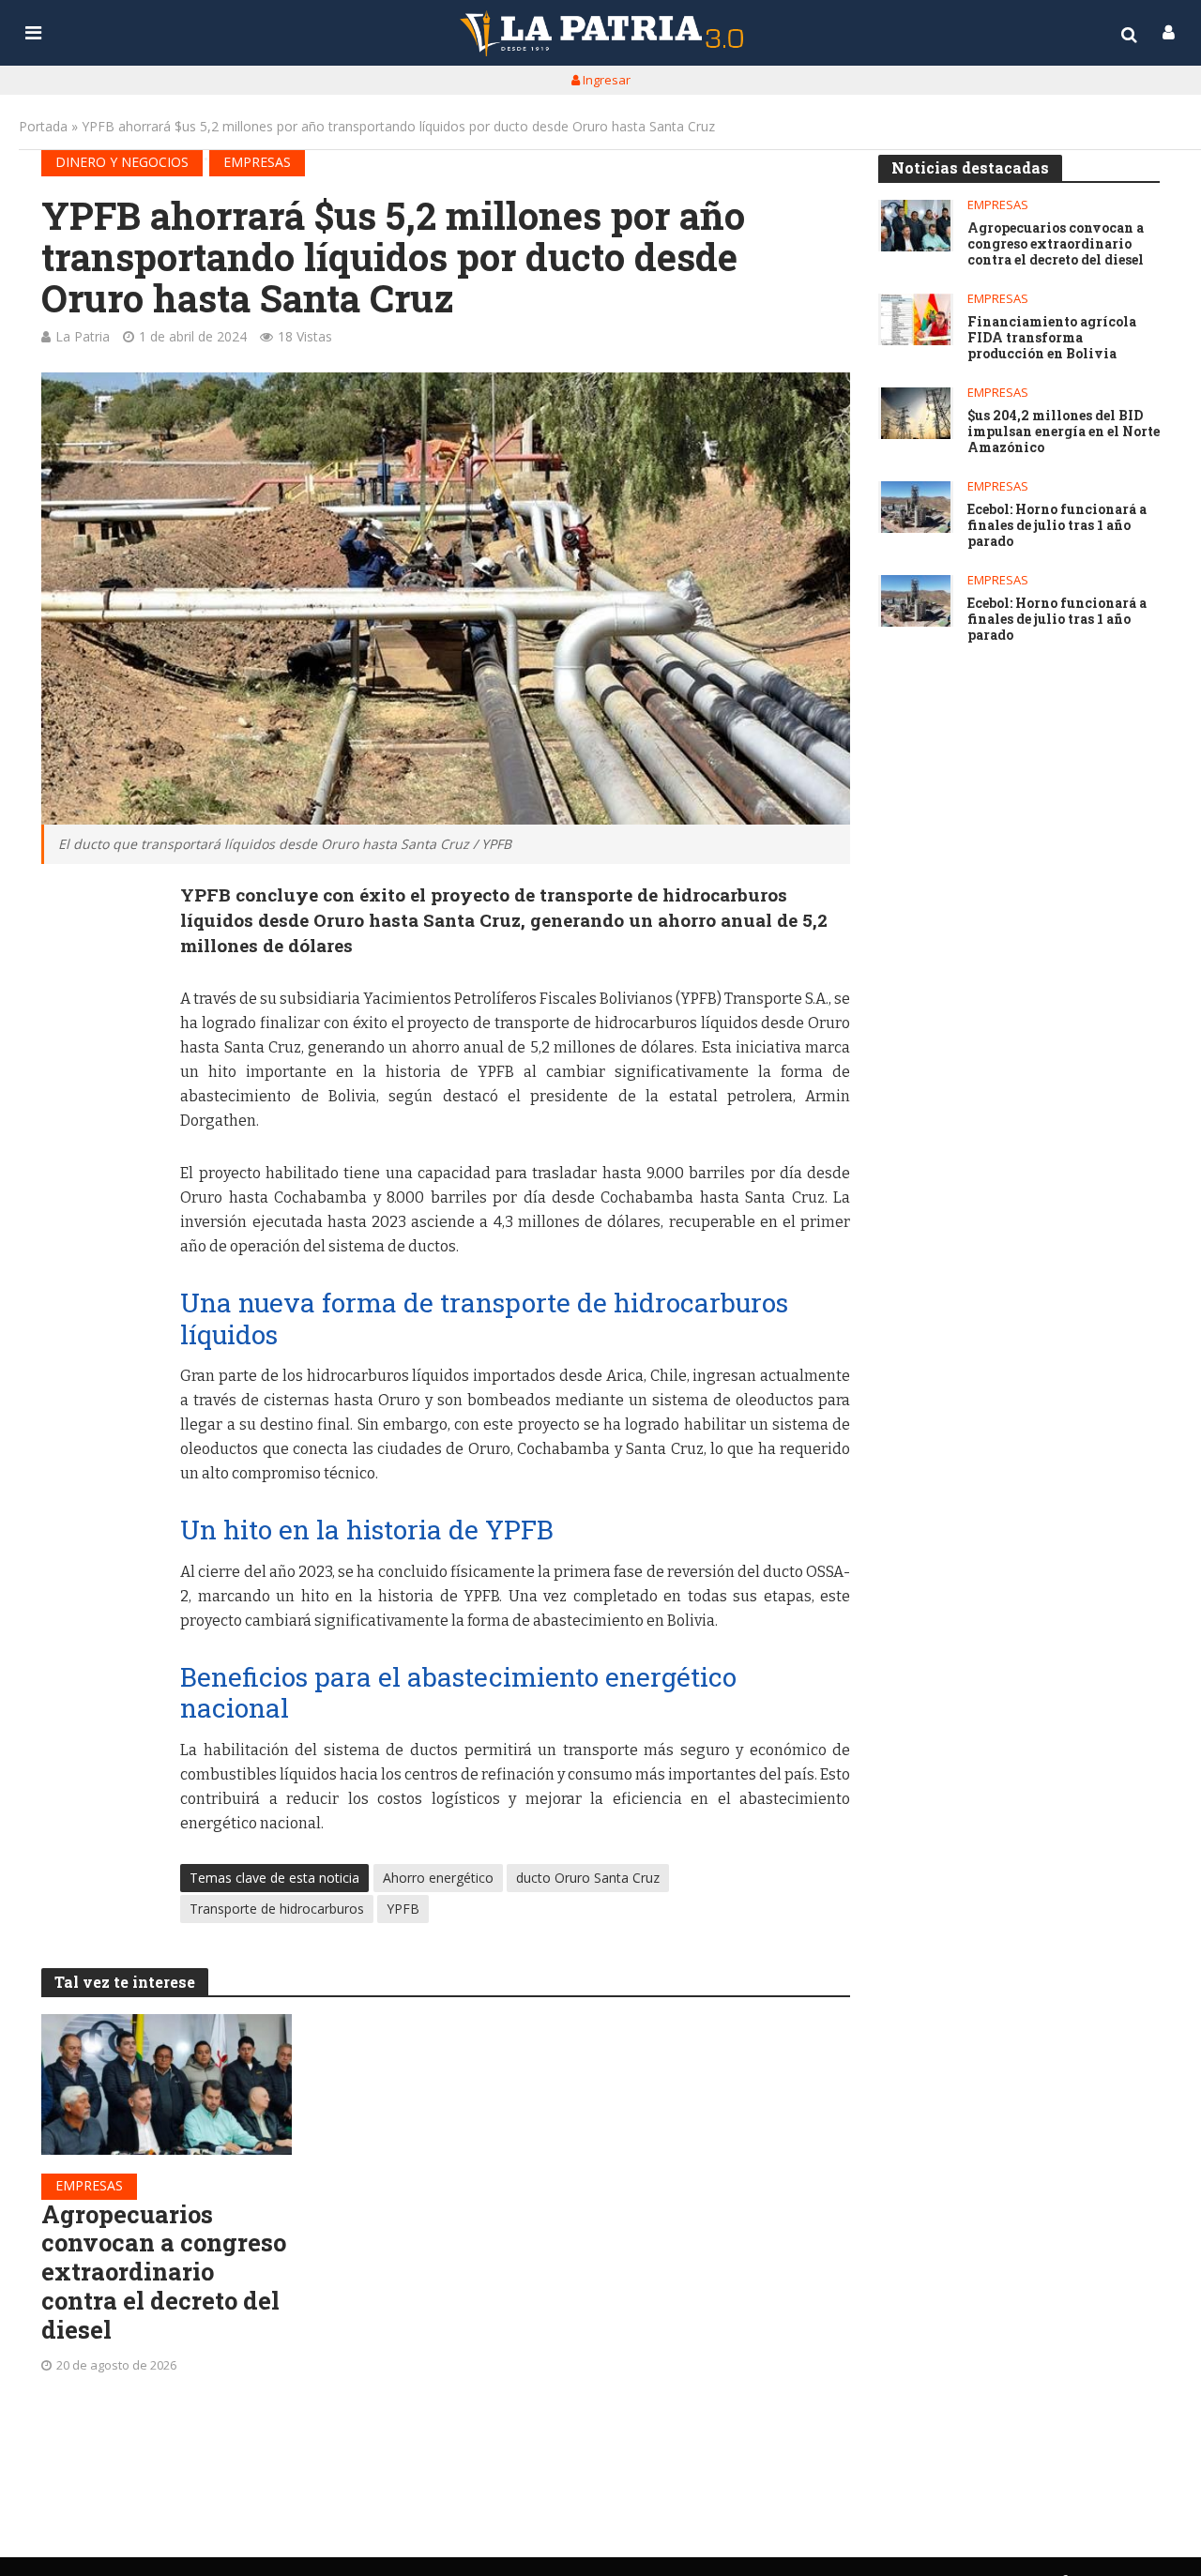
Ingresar (605, 80)
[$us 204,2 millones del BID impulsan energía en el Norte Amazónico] (916, 413)
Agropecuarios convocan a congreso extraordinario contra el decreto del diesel (164, 2272)
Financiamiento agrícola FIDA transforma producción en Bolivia (1052, 338)
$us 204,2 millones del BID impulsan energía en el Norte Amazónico (1064, 432)
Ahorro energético (438, 1878)
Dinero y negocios (122, 162)
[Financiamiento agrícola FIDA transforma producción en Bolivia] (916, 319)
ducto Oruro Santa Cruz (588, 1878)
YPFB (403, 1909)
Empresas (257, 162)
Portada (43, 126)
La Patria (83, 336)
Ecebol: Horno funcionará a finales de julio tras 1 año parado (1057, 525)
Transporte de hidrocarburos (277, 1909)
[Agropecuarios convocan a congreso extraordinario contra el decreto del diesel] (167, 2084)
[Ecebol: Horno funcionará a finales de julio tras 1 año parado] (916, 507)
